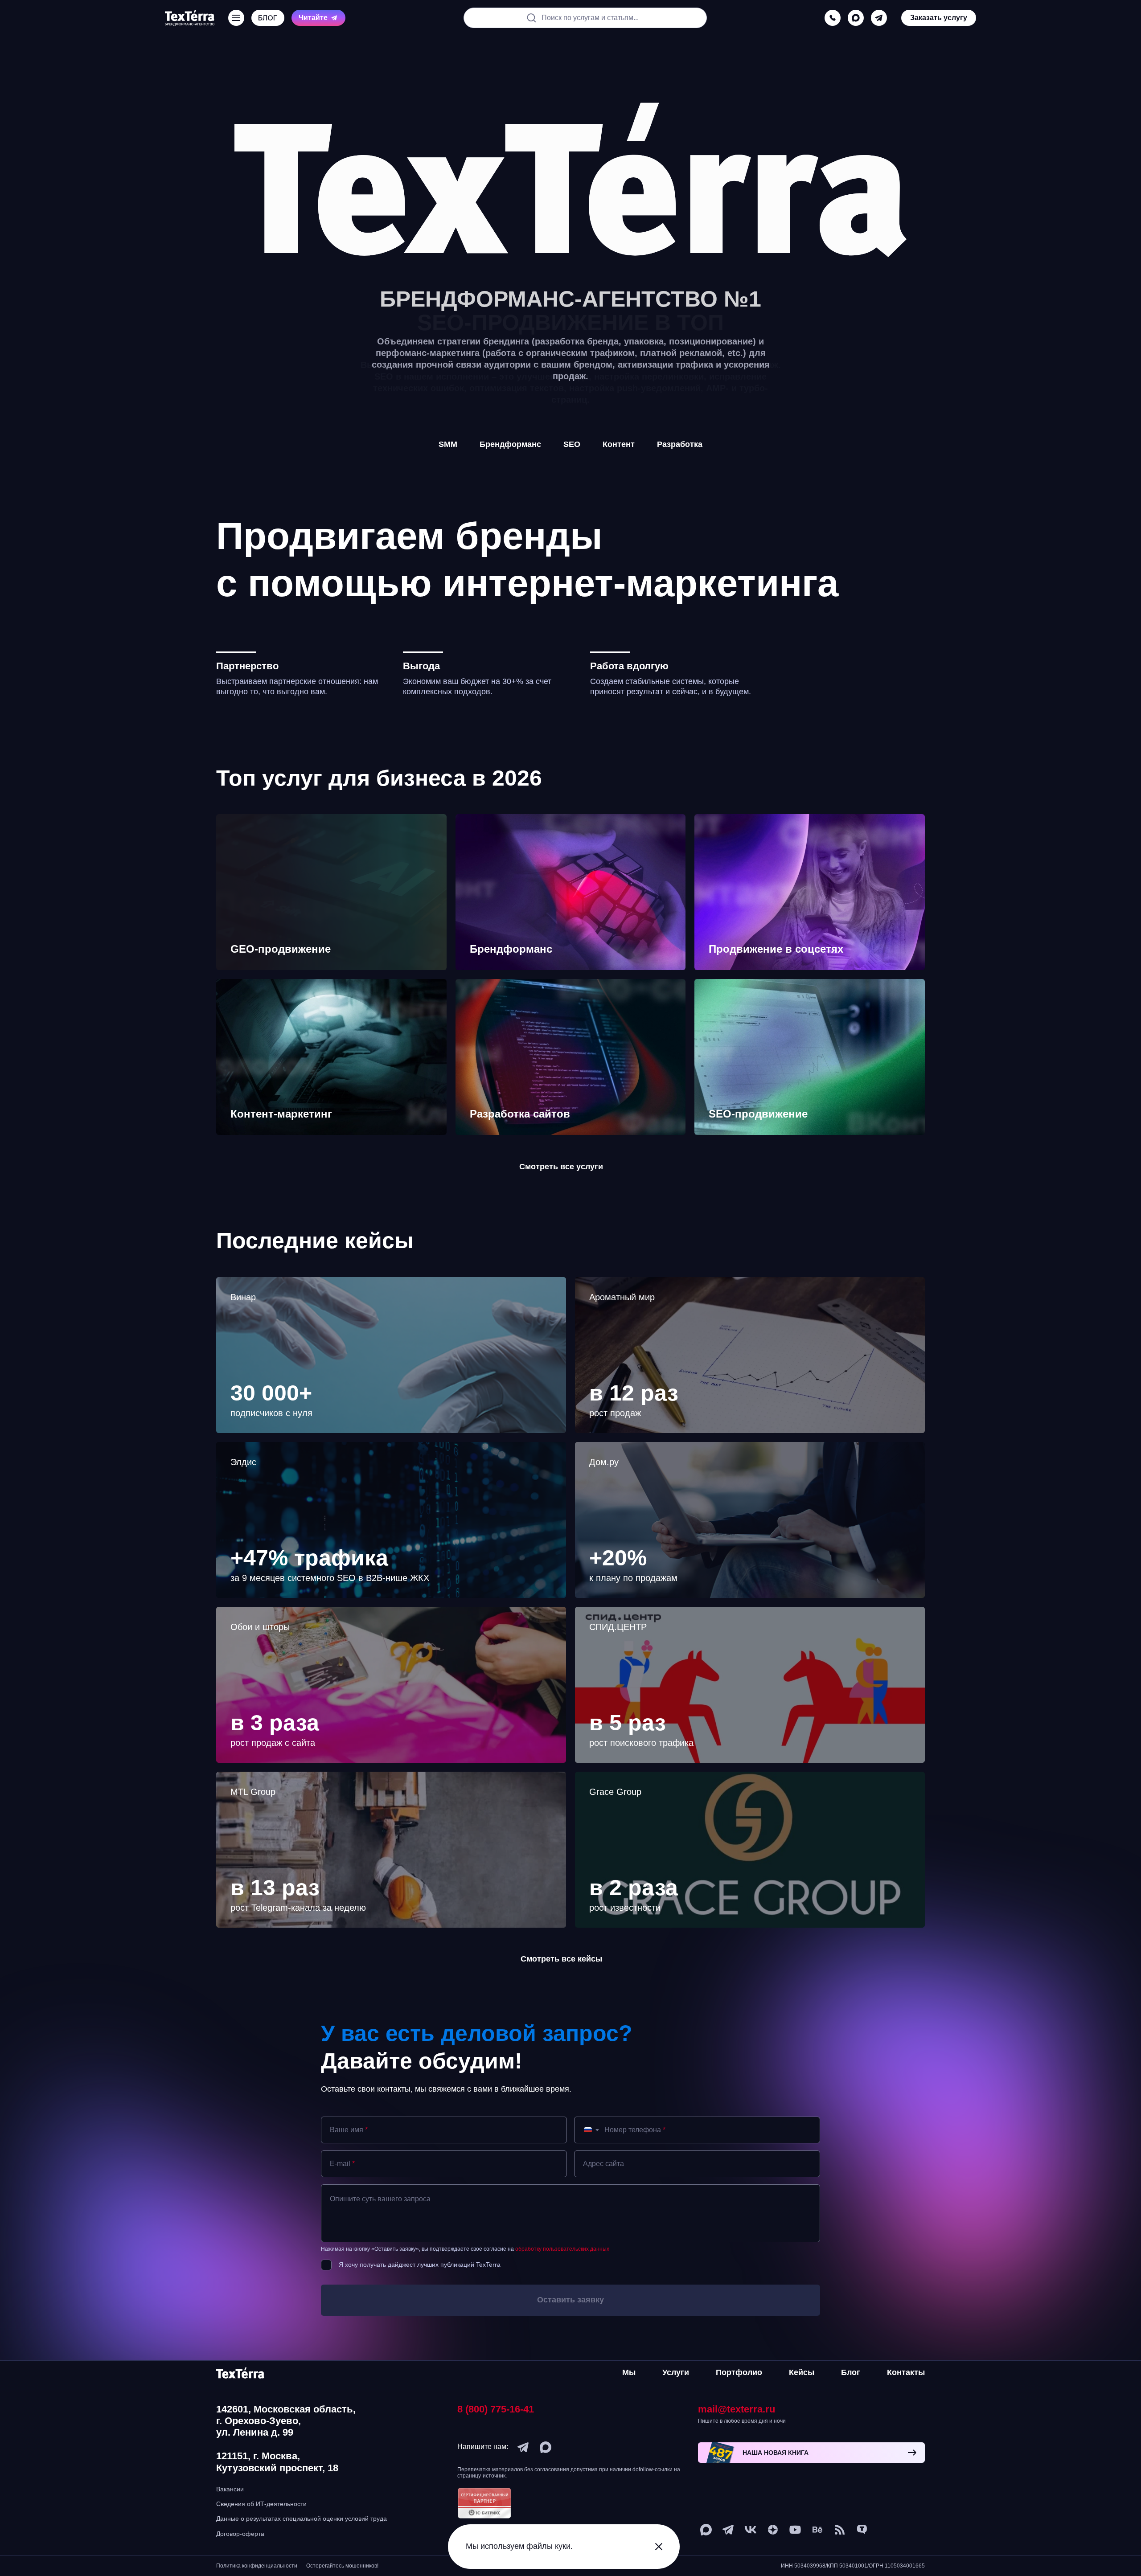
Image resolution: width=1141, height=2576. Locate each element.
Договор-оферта (240, 2534)
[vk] (751, 2530)
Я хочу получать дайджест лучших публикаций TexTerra (420, 2265)
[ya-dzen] (773, 2530)
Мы (629, 2372)
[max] (856, 18)
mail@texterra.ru (737, 2409)
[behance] (817, 2530)
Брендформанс (510, 444)
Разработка (680, 444)
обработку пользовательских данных (562, 2249)
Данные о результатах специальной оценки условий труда (302, 2519)
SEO (572, 444)
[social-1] (840, 2530)
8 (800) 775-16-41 (496, 2409)
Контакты (906, 2372)
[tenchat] (862, 2530)
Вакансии (230, 2489)
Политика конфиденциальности (257, 2566)
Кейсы (802, 2372)
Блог (851, 2372)
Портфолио (739, 2372)
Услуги (676, 2372)
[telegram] (879, 18)
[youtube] (795, 2530)
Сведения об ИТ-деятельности (261, 2504)
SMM (448, 444)
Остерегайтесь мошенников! (342, 2566)
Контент (619, 444)
